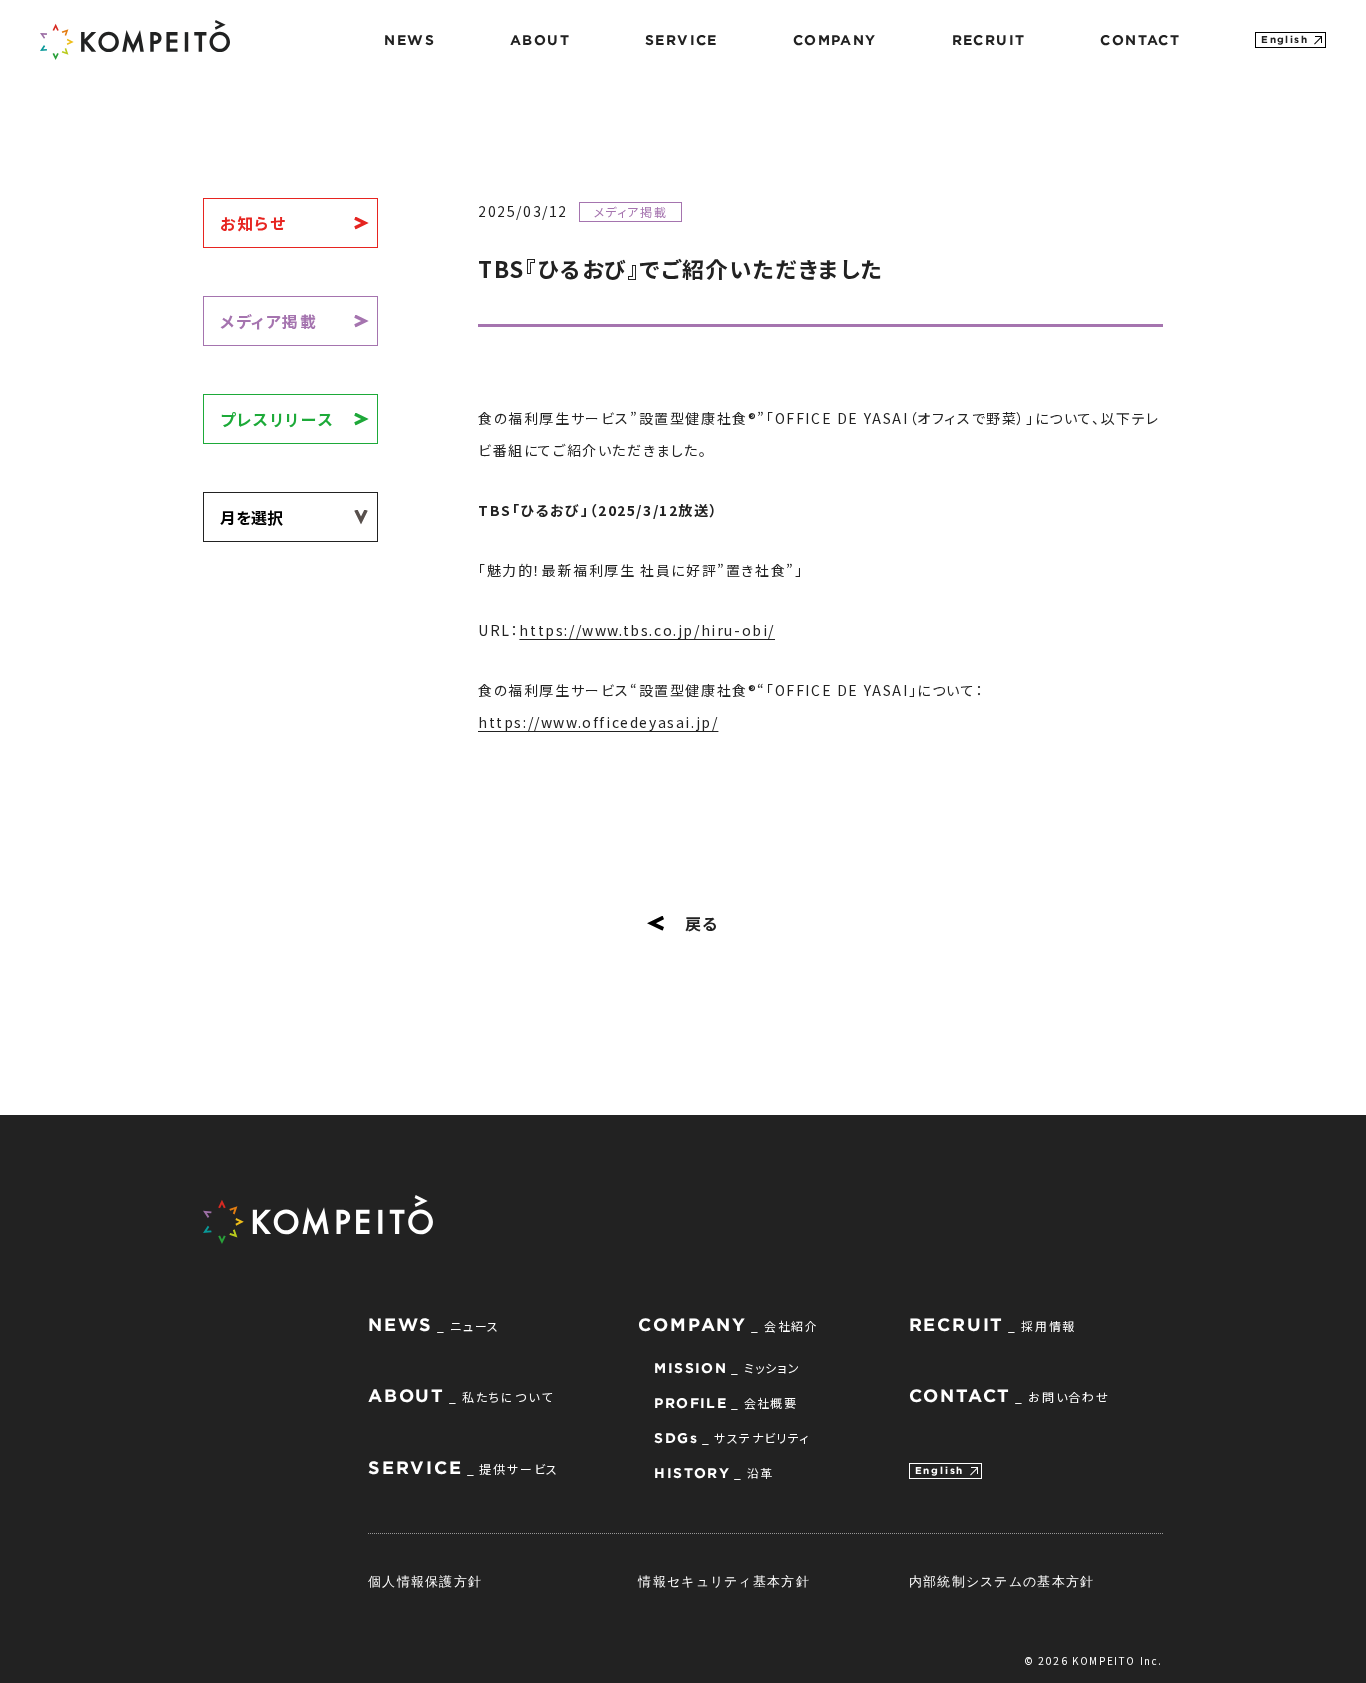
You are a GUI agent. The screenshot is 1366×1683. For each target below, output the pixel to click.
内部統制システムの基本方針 (1002, 1581)
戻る (702, 923)
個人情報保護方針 (425, 1581)
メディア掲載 (269, 321)
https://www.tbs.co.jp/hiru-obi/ (647, 630)
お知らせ (253, 223)
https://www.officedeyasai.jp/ (598, 722)
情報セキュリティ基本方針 (724, 1581)
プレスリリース (277, 419)
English (1284, 39)
